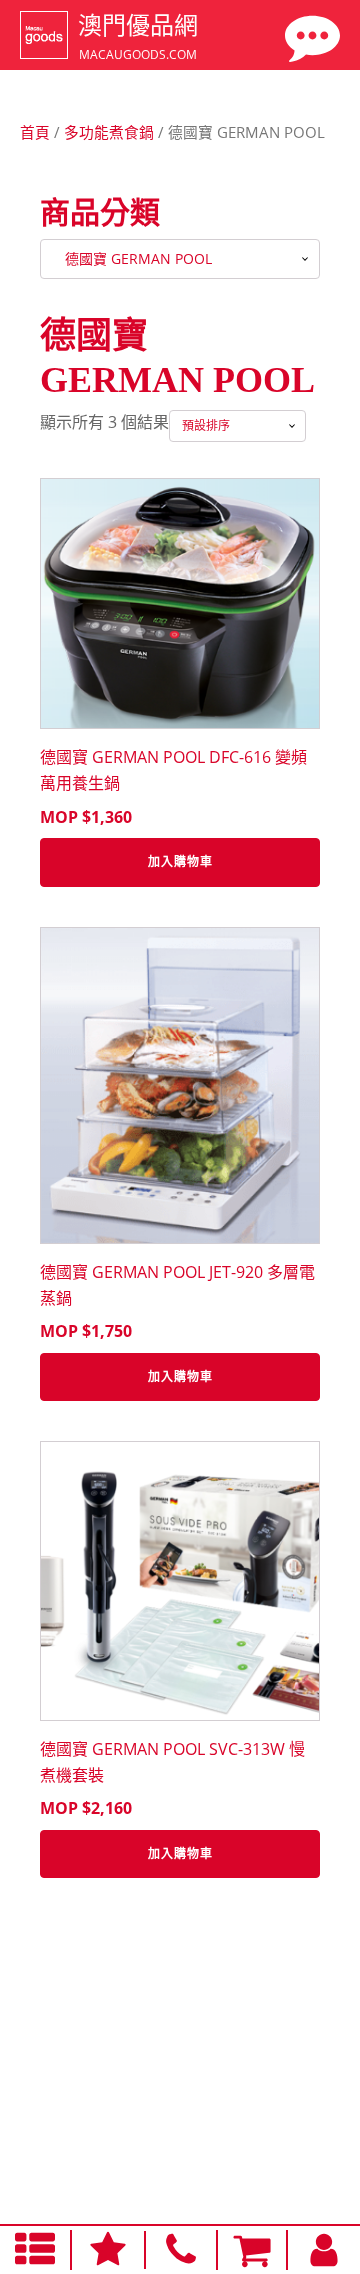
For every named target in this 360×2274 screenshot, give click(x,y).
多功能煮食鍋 (109, 132)
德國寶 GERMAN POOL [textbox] (132, 258)
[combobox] (180, 259)
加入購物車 (180, 861)
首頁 (35, 132)
